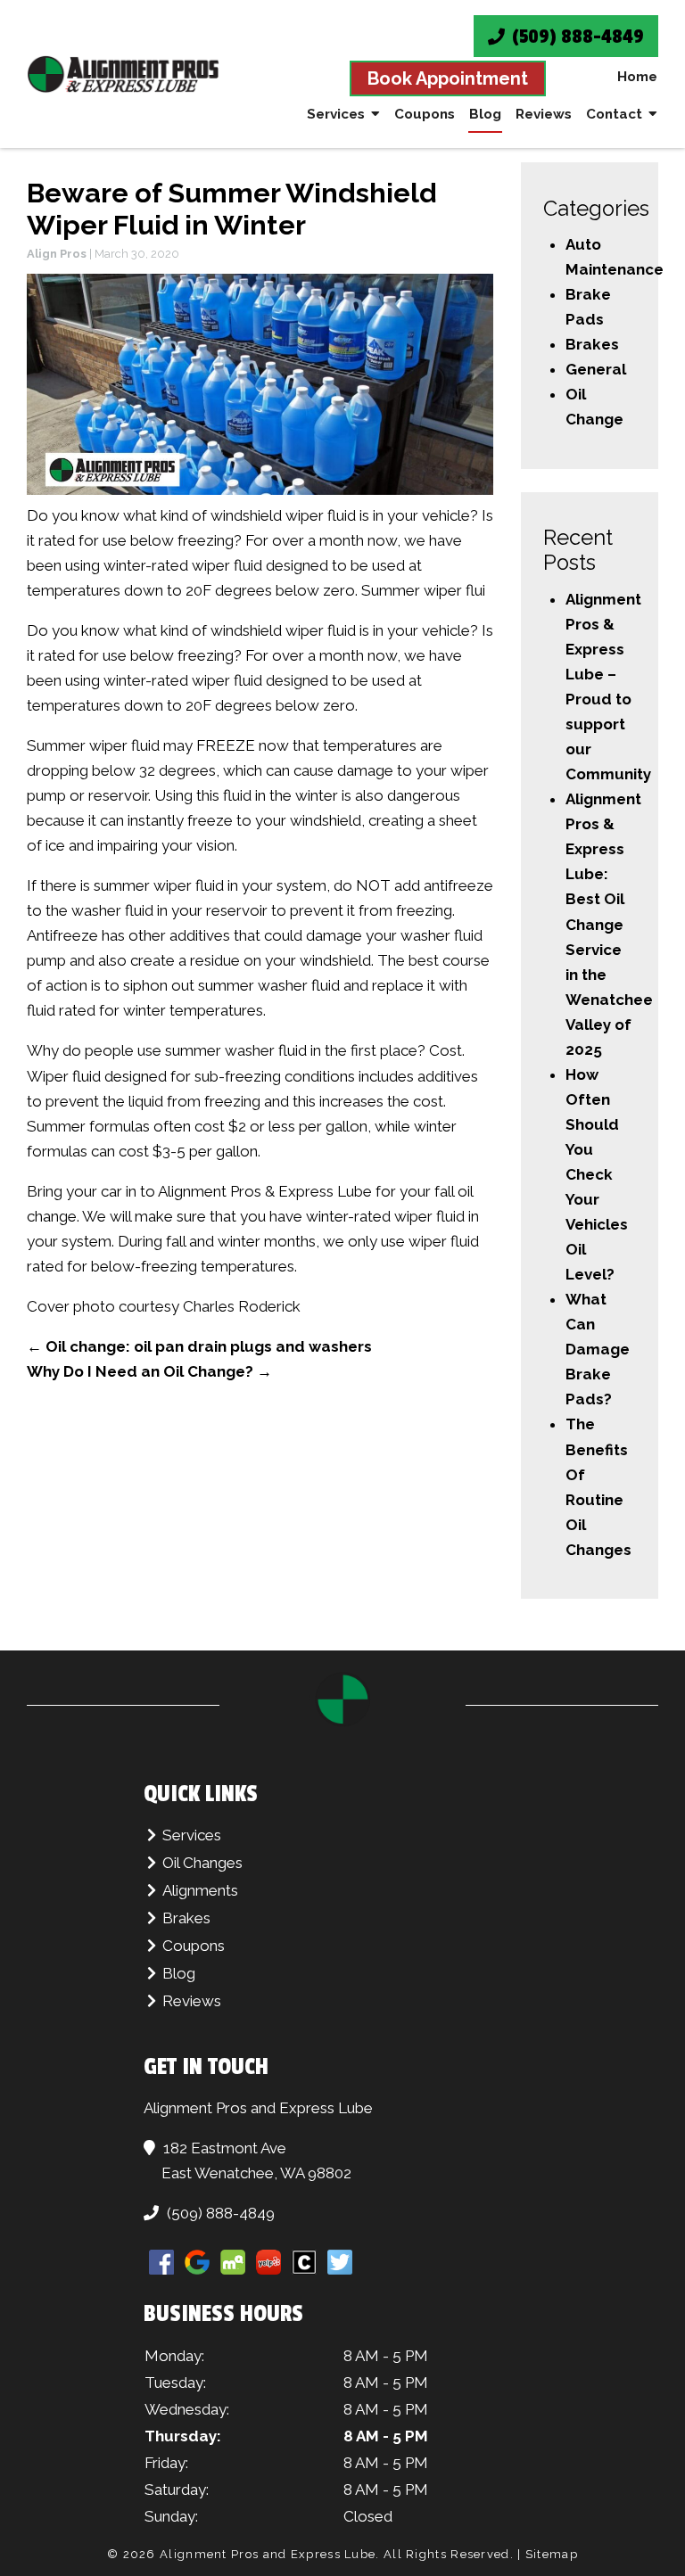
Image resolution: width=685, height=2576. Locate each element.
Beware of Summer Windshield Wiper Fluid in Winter (231, 209)
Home (637, 77)
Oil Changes (202, 1863)
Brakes (592, 344)
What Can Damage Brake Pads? (598, 1349)
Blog (485, 114)
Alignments (200, 1890)
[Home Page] (123, 74)
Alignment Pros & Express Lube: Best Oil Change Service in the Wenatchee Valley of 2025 (609, 924)
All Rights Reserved (447, 2554)
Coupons (425, 114)
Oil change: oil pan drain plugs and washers (199, 1346)
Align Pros (57, 254)
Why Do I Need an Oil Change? (149, 1371)
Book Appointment (448, 78)
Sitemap (552, 2554)
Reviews (544, 114)
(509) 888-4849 (576, 37)
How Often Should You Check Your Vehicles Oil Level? (597, 1174)
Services (336, 114)
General (596, 369)
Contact (614, 114)
